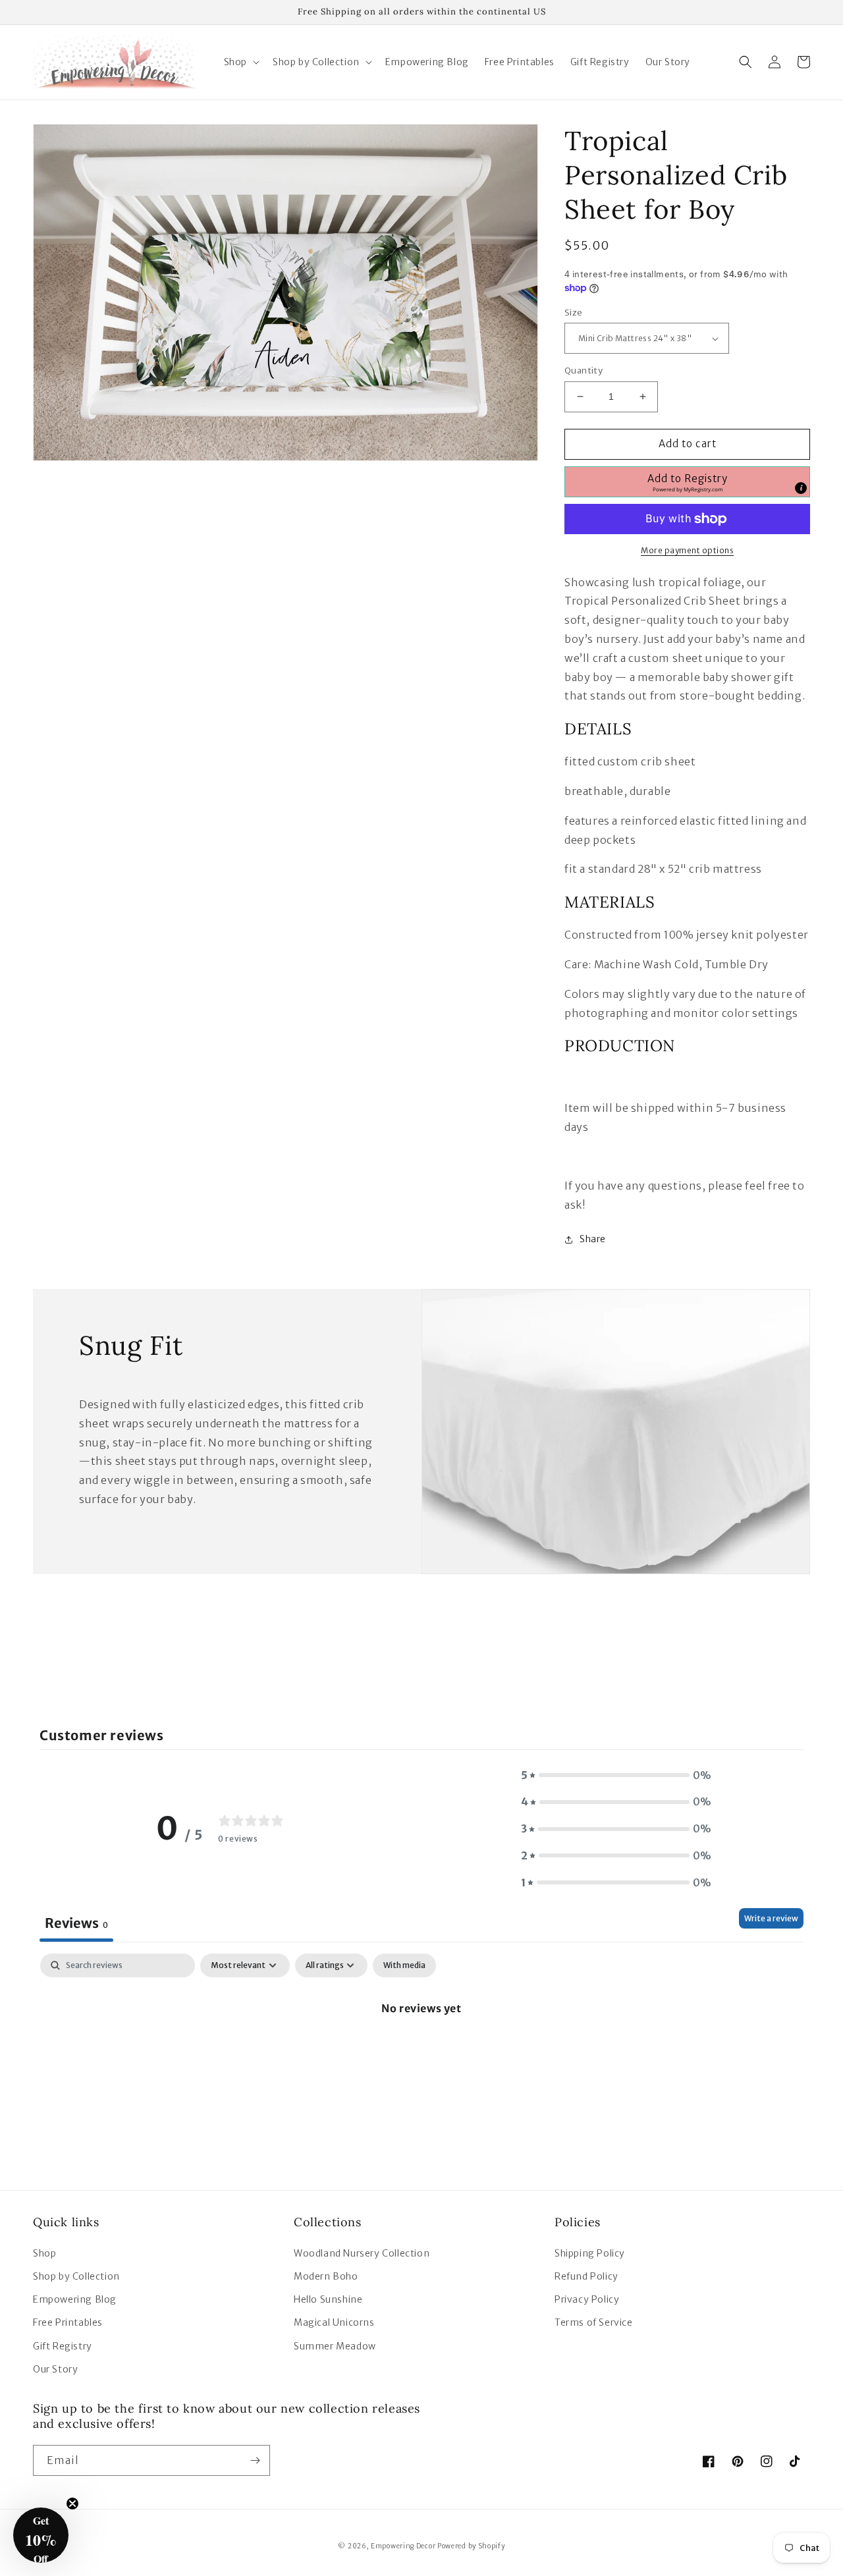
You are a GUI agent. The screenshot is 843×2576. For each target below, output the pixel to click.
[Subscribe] (255, 2460)
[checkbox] (404, 1965)
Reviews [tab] (76, 1923)
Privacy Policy (587, 2299)
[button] (240, 62)
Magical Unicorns (334, 2322)
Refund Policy (586, 2276)
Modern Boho (326, 2276)
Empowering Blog (75, 2299)
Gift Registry (63, 2346)
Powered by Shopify (471, 2546)
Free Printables (68, 2322)
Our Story (55, 2369)
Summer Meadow (335, 2346)
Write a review (771, 1918)
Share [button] (593, 1239)
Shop (44, 2253)
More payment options (687, 550)
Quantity (584, 370)
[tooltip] (801, 488)
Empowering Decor (403, 2546)
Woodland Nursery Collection (362, 2253)
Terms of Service (594, 2322)
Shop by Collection (76, 2276)
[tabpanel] (421, 2053)
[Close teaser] (72, 2504)
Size (574, 313)
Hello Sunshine (328, 2299)
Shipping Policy (590, 2253)
